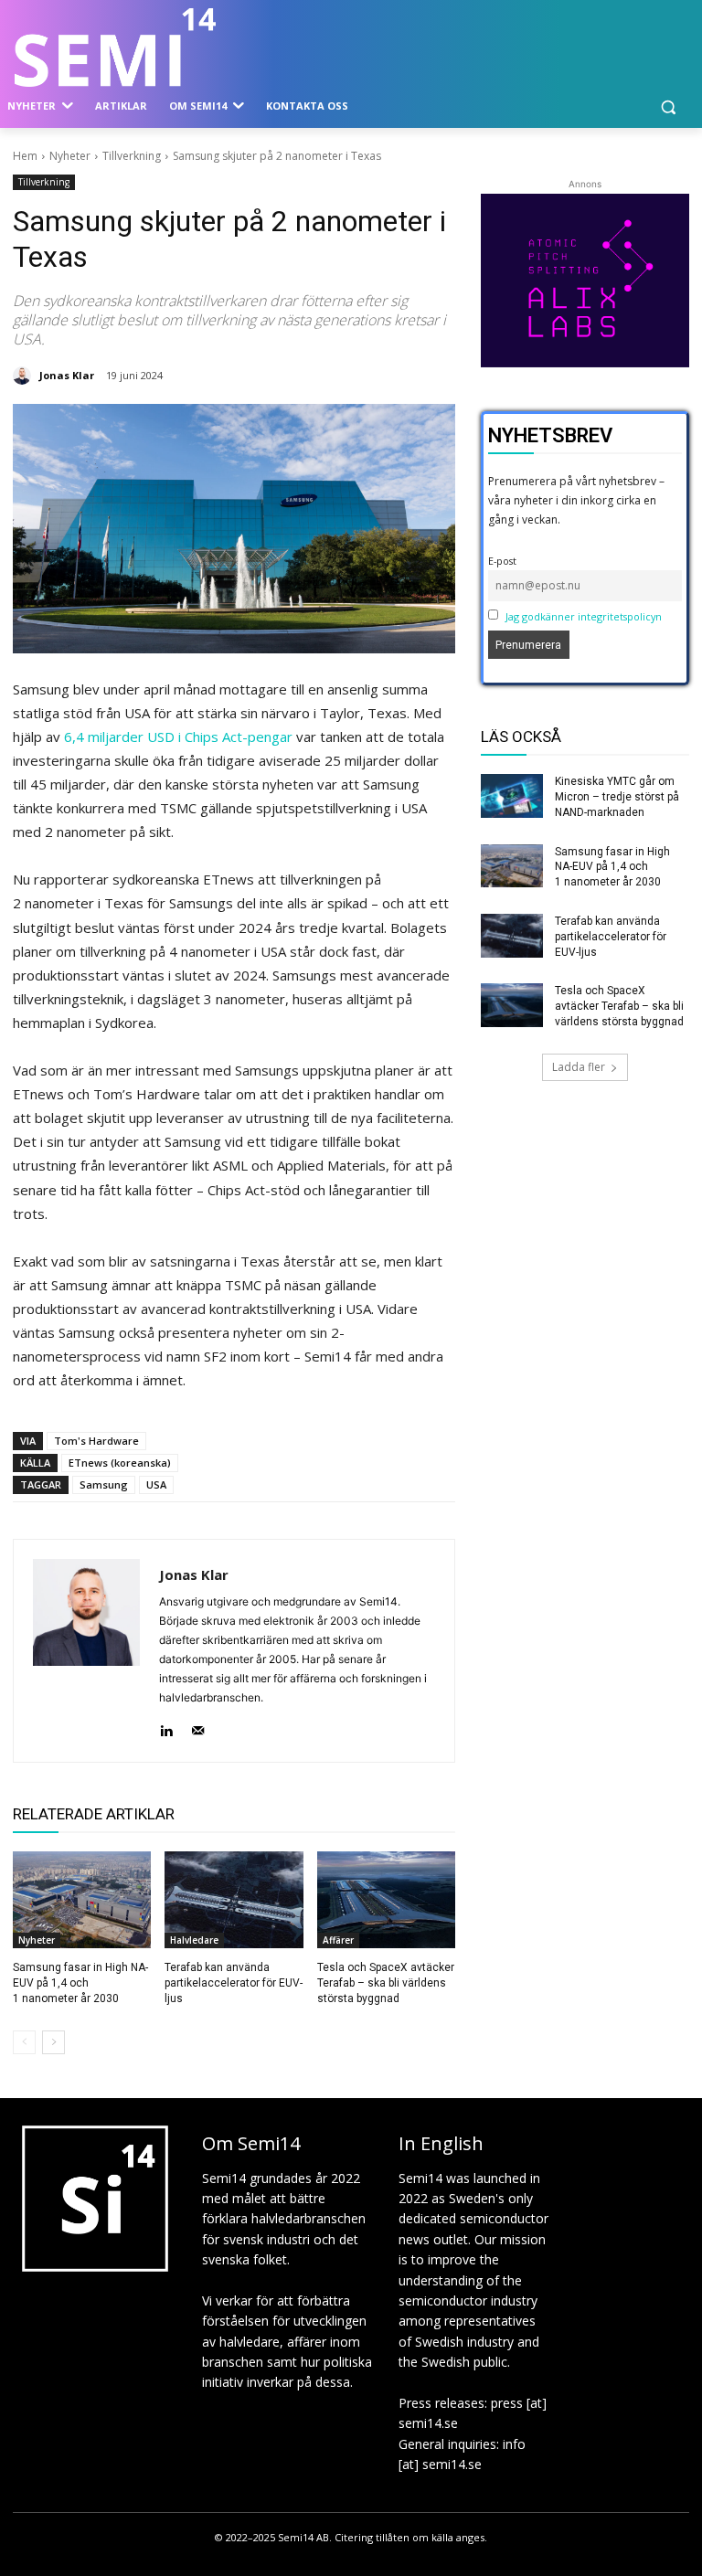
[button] (668, 106)
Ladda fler (579, 1067)
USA (156, 1484)
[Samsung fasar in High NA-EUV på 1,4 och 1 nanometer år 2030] (82, 1900)
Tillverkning (132, 156)
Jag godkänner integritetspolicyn (584, 616)
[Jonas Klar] (25, 376)
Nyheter (70, 156)
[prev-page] (24, 2042)
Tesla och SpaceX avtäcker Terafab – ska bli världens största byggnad (386, 1983)
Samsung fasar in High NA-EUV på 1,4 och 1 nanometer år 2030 (80, 1983)
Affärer (338, 1940)
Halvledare (194, 1940)
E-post (502, 561)
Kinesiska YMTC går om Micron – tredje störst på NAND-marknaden (617, 797)
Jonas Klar (67, 375)
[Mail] (198, 1727)
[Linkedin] (166, 1727)
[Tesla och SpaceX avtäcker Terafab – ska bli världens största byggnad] (386, 1900)
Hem (25, 156)
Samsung (104, 1484)
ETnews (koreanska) (120, 1463)
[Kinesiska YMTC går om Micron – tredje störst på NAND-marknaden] (512, 796)
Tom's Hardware (96, 1441)
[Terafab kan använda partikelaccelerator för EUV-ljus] (234, 1900)
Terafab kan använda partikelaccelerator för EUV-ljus (234, 1983)
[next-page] (53, 2042)
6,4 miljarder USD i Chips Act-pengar (178, 737)
